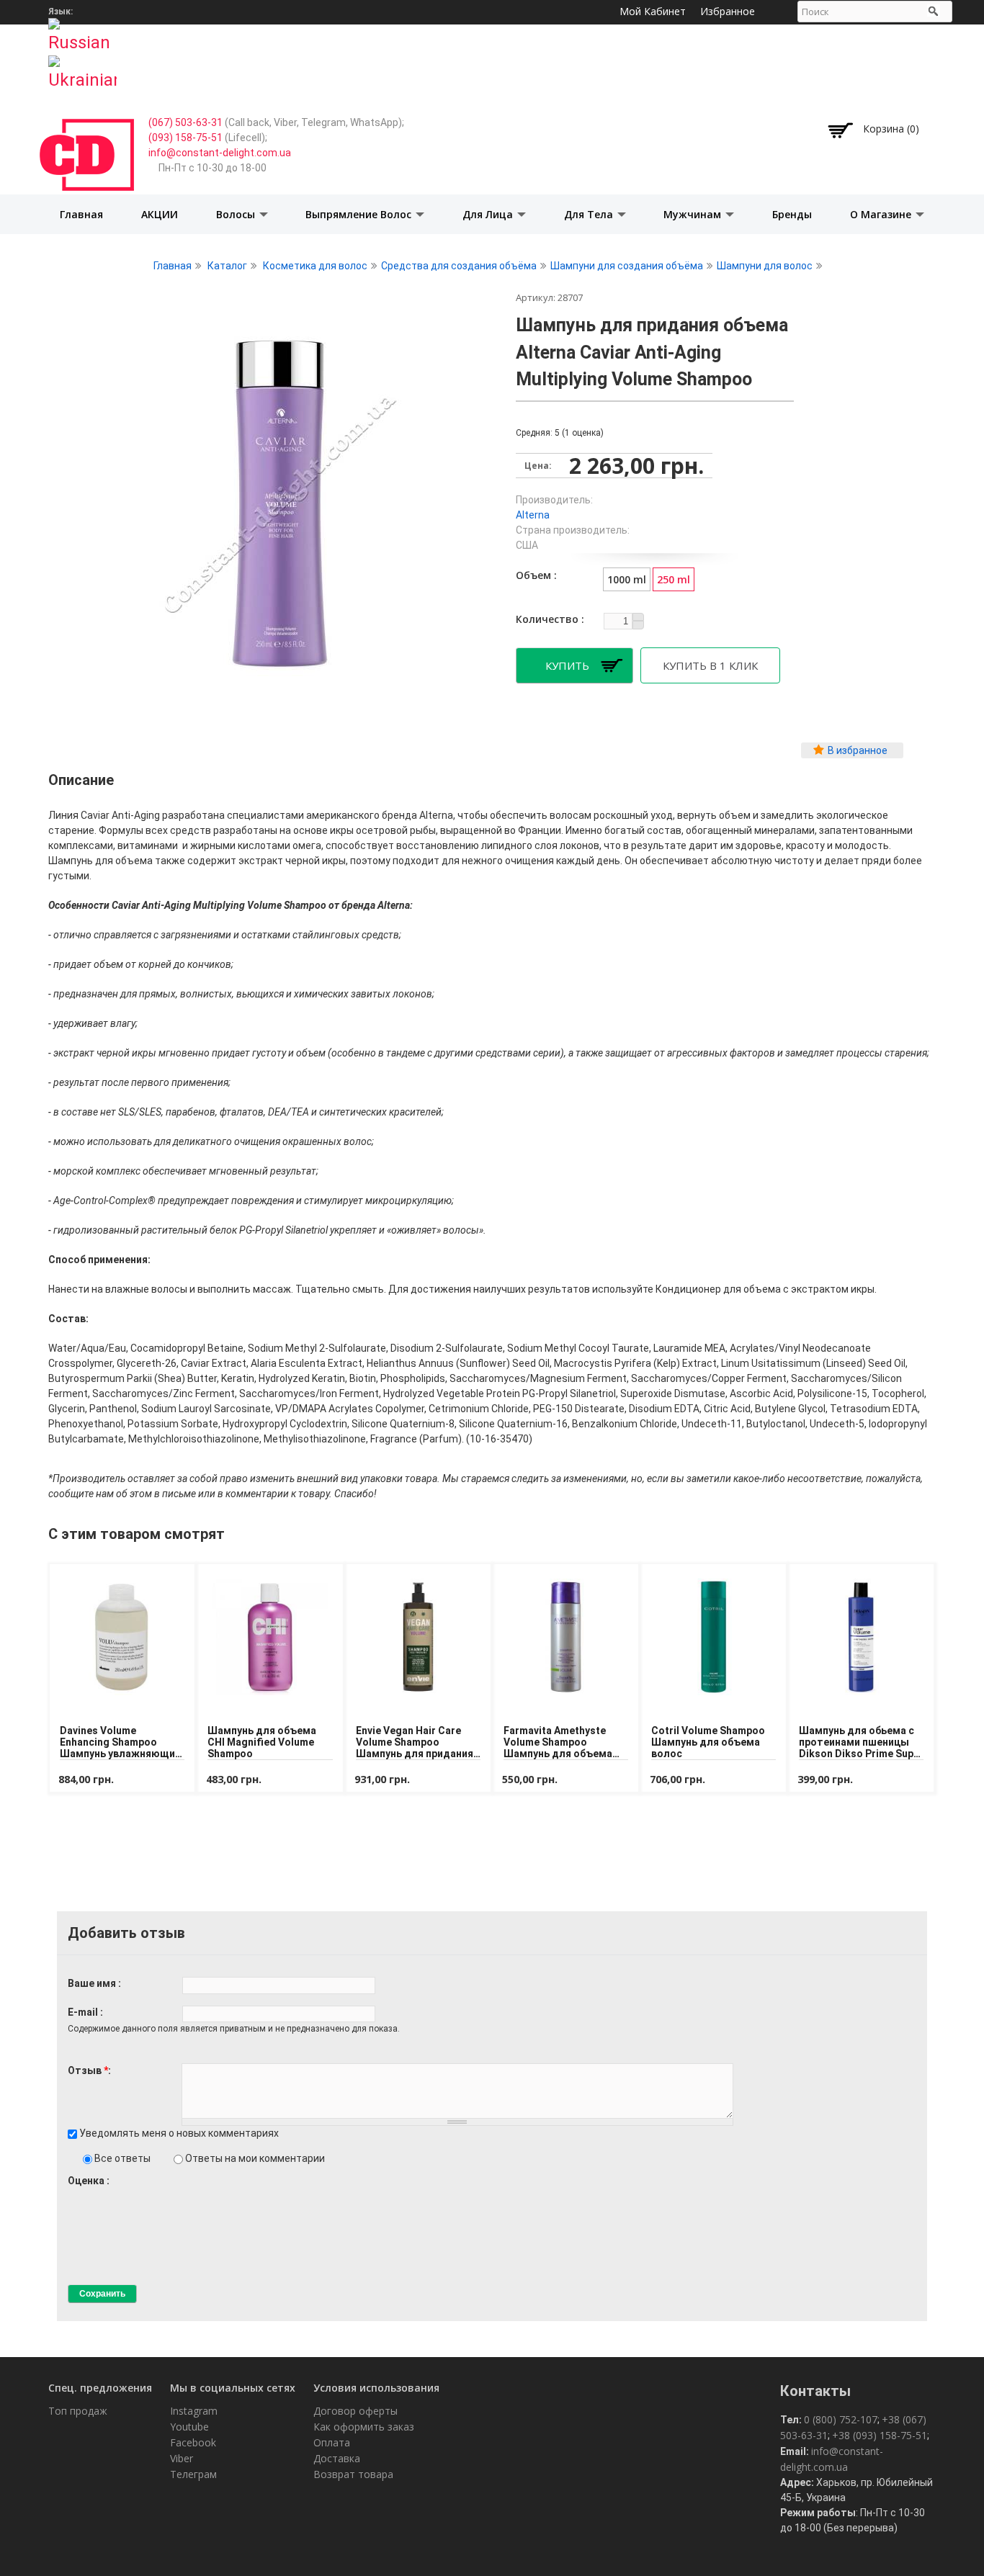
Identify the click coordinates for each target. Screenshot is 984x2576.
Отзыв (88, 2070)
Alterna (533, 515)
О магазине (882, 214)
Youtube (189, 2427)
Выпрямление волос (360, 214)
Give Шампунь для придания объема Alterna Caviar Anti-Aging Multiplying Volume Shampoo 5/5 (123, 2194)
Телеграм (193, 2474)
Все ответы (124, 2158)
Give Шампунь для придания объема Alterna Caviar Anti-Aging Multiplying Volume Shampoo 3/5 (98, 2194)
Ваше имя (93, 1983)
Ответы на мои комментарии (255, 2158)
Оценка (87, 2181)
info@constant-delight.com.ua (220, 153)
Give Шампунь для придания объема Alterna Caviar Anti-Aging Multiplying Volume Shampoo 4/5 (111, 2194)
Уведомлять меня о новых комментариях (179, 2133)
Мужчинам (694, 214)
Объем (535, 575)
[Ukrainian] (82, 68)
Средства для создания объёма (459, 266)
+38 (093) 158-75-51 (880, 2435)
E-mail (84, 2012)
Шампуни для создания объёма (627, 266)
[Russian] (82, 31)
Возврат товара (353, 2474)
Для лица (489, 214)
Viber (182, 2458)
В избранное (858, 750)
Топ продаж (78, 2411)
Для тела (590, 214)
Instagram (194, 2411)
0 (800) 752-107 (841, 2419)
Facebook (193, 2442)
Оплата (332, 2442)
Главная (81, 214)
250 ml (674, 579)
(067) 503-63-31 (185, 122)
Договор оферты (355, 2411)
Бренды (792, 214)
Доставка (337, 2458)
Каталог (227, 266)
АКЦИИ (160, 214)
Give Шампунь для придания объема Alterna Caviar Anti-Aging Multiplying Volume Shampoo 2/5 (86, 2194)
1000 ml (627, 579)
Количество (549, 619)
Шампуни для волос (765, 266)
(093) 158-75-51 (185, 138)
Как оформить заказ (364, 2427)
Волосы (237, 214)
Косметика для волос (315, 266)
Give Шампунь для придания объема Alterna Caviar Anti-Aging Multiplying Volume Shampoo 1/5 (74, 2194)
